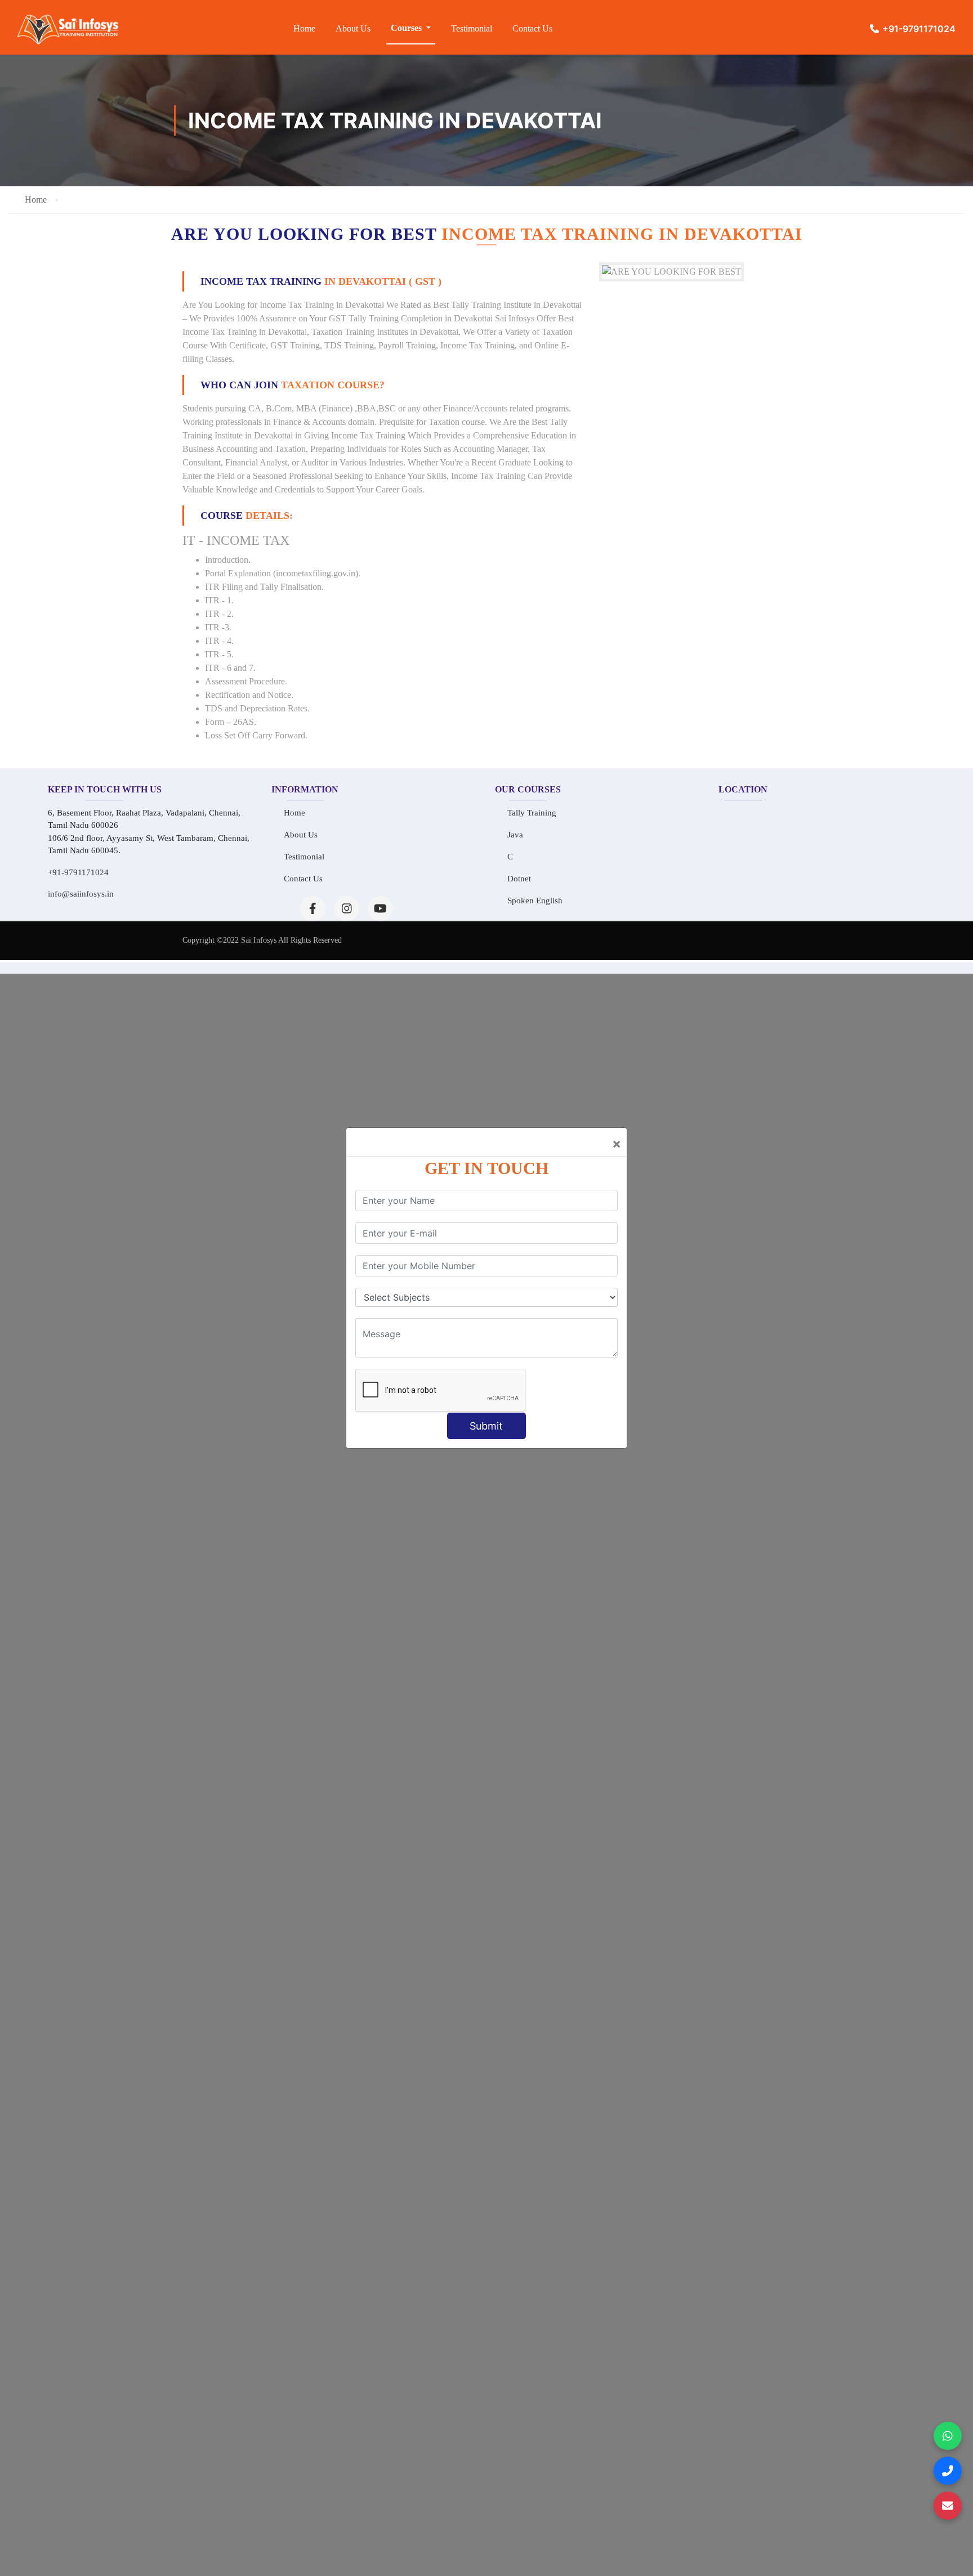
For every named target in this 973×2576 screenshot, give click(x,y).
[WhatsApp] (948, 2436)
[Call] (948, 2471)
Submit (486, 1426)
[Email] (948, 2506)
